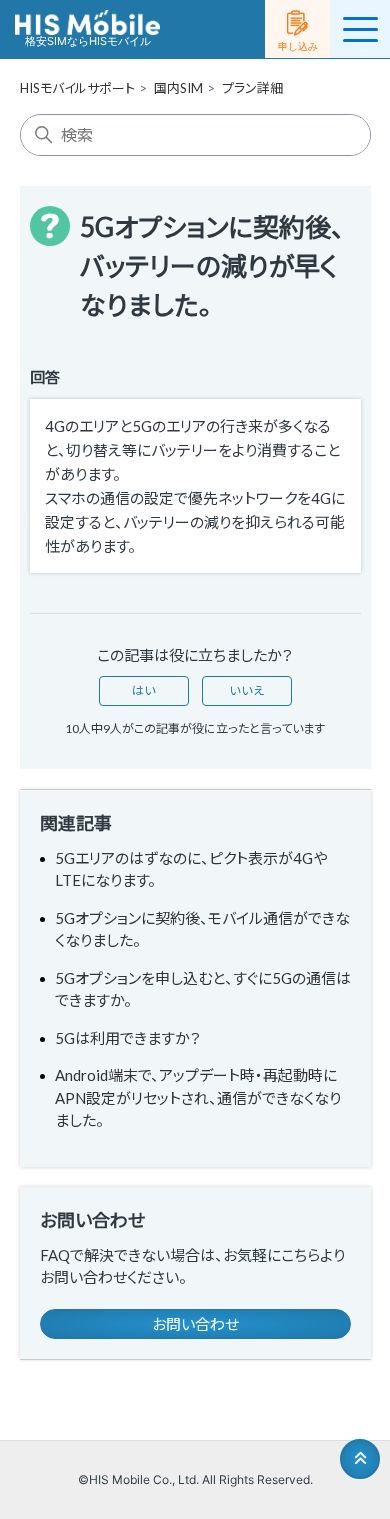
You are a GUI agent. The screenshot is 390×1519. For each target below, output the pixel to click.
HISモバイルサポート (77, 88)
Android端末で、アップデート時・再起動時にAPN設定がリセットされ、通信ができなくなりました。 (198, 1097)
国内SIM (178, 88)
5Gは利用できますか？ (128, 1038)
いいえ (247, 690)
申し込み (298, 46)
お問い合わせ (195, 1324)
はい (144, 690)
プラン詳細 (252, 88)
